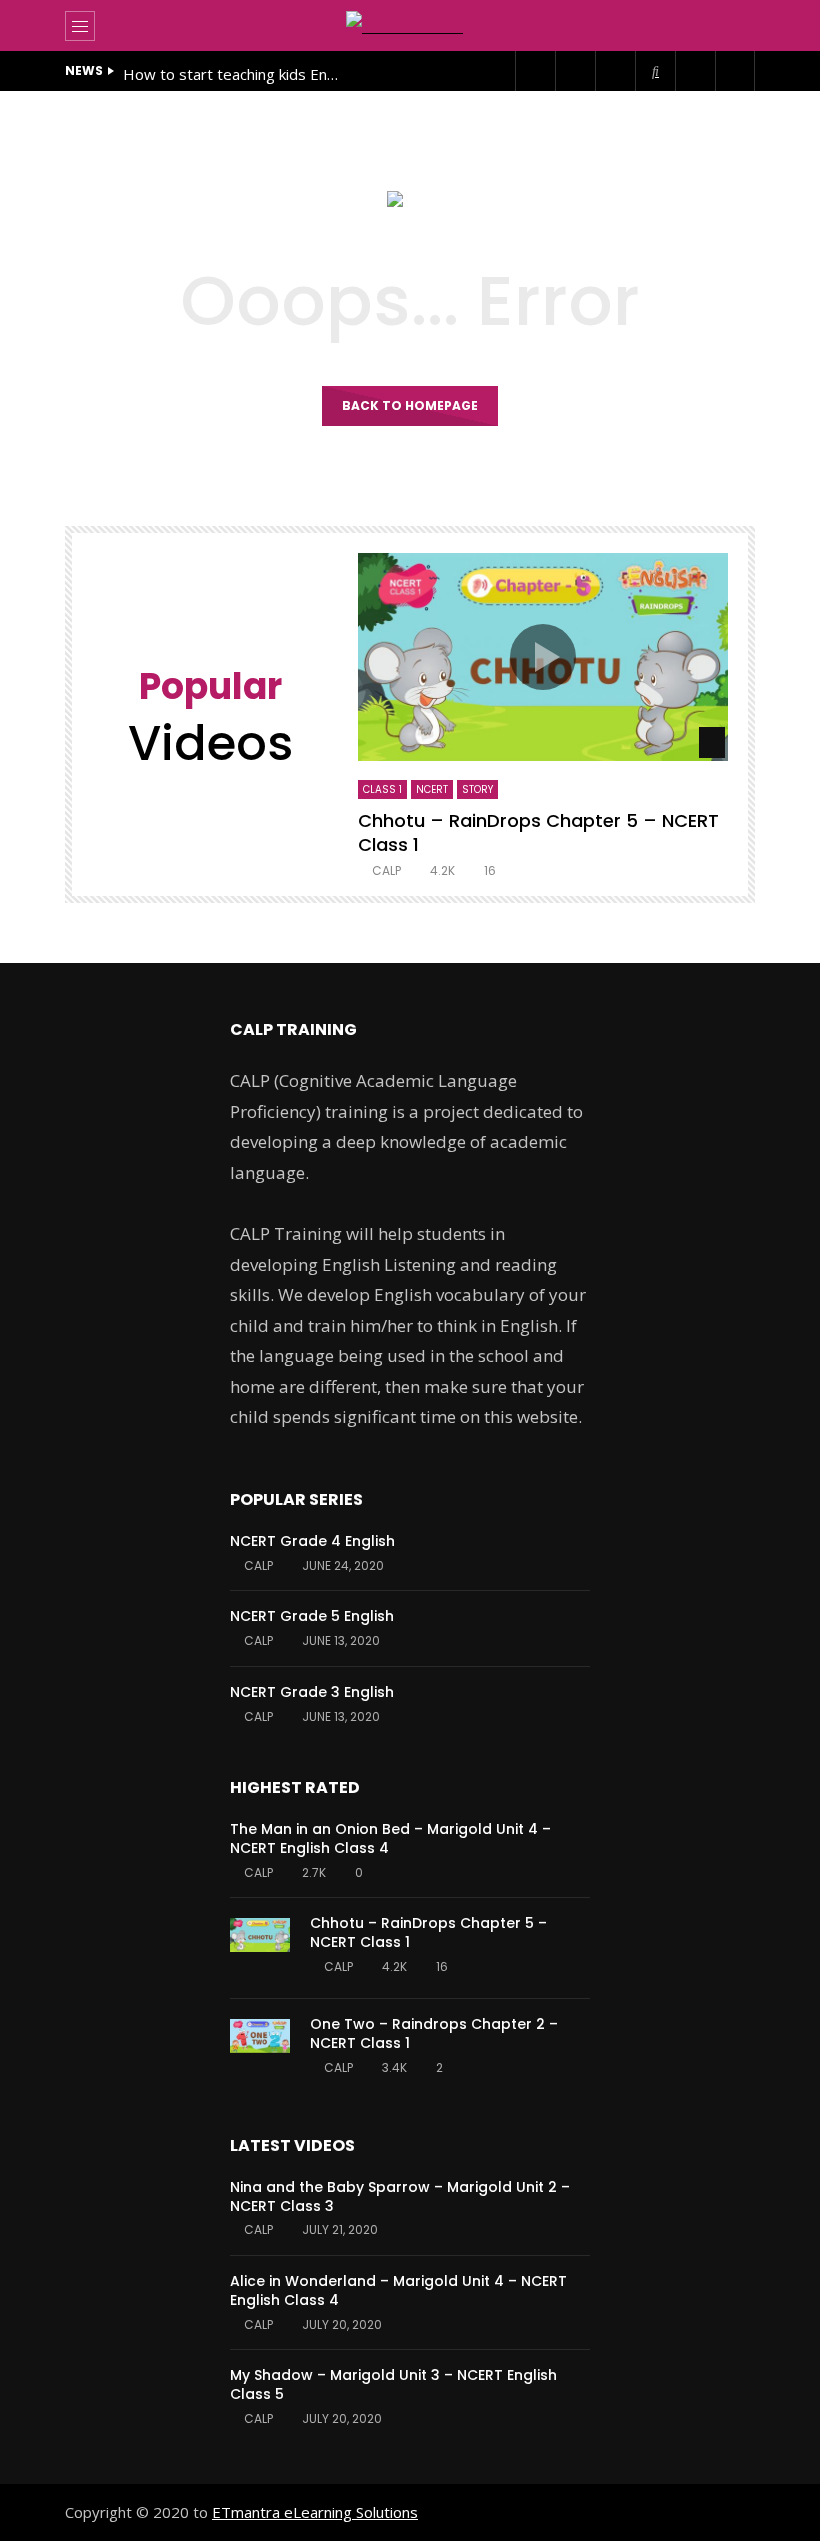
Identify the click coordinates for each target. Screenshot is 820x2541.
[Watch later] (695, 71)
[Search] (730, 26)
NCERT (432, 789)
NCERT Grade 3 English (312, 1692)
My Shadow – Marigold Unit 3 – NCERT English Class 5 (393, 2384)
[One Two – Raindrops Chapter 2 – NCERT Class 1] (260, 2049)
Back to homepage (410, 405)
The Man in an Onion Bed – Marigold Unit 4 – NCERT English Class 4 (390, 1838)
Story (477, 789)
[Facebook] (535, 71)
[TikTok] (655, 71)
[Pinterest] (575, 71)
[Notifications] (735, 71)
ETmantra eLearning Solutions (315, 2512)
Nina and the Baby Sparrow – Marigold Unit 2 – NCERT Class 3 (400, 2196)
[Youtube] (615, 71)
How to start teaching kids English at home (233, 74)
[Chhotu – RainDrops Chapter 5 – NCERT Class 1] (260, 1948)
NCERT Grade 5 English (312, 1616)
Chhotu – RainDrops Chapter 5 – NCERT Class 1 (538, 832)
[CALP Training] (410, 26)
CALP (386, 870)
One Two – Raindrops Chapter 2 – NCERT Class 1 (434, 2033)
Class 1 (382, 789)
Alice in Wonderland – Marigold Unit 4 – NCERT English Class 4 (398, 2290)
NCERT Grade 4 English (312, 1541)
